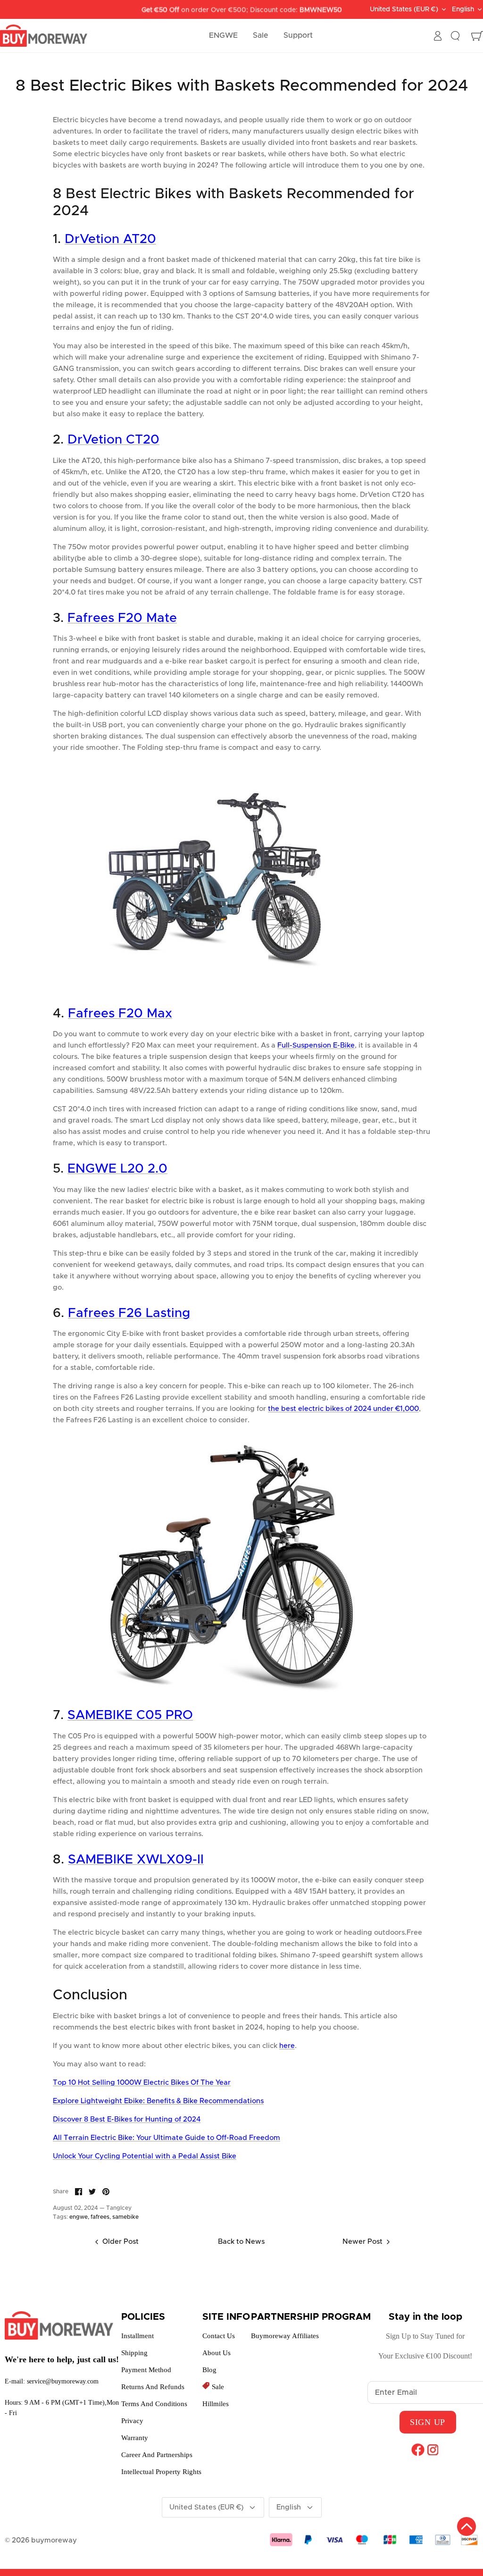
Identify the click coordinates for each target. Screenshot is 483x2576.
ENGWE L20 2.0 (117, 1169)
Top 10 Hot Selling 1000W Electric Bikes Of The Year (142, 2083)
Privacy (132, 2421)
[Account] (438, 36)
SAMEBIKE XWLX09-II (136, 1860)
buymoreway (54, 2540)
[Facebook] (418, 2450)
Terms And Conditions (154, 2404)
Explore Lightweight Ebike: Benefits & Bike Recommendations (158, 2101)
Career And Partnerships (157, 2455)
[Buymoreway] (44, 36)
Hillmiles (216, 2404)
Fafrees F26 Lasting (129, 1313)
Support (298, 35)
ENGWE (223, 35)
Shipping (134, 2353)
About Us (217, 2353)
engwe (79, 2217)
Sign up (428, 2422)
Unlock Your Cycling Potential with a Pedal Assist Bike (145, 2156)
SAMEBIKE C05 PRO (130, 1716)
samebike (125, 2217)
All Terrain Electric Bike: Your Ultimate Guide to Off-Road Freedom (167, 2138)
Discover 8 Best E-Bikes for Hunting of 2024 (127, 2119)
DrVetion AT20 (110, 239)
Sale (261, 35)
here (287, 2046)
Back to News (241, 2242)
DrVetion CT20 (113, 440)
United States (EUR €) (404, 9)
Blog (209, 2370)
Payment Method (146, 2370)
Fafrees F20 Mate (122, 618)
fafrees (100, 2217)
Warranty (135, 2438)
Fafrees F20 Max (120, 1014)
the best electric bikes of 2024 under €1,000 (343, 1409)
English (463, 9)
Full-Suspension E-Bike (316, 1045)
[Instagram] (433, 2450)
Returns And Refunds (153, 2387)
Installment (137, 2336)
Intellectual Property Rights (161, 2472)
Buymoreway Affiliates (285, 2336)
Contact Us (219, 2336)
